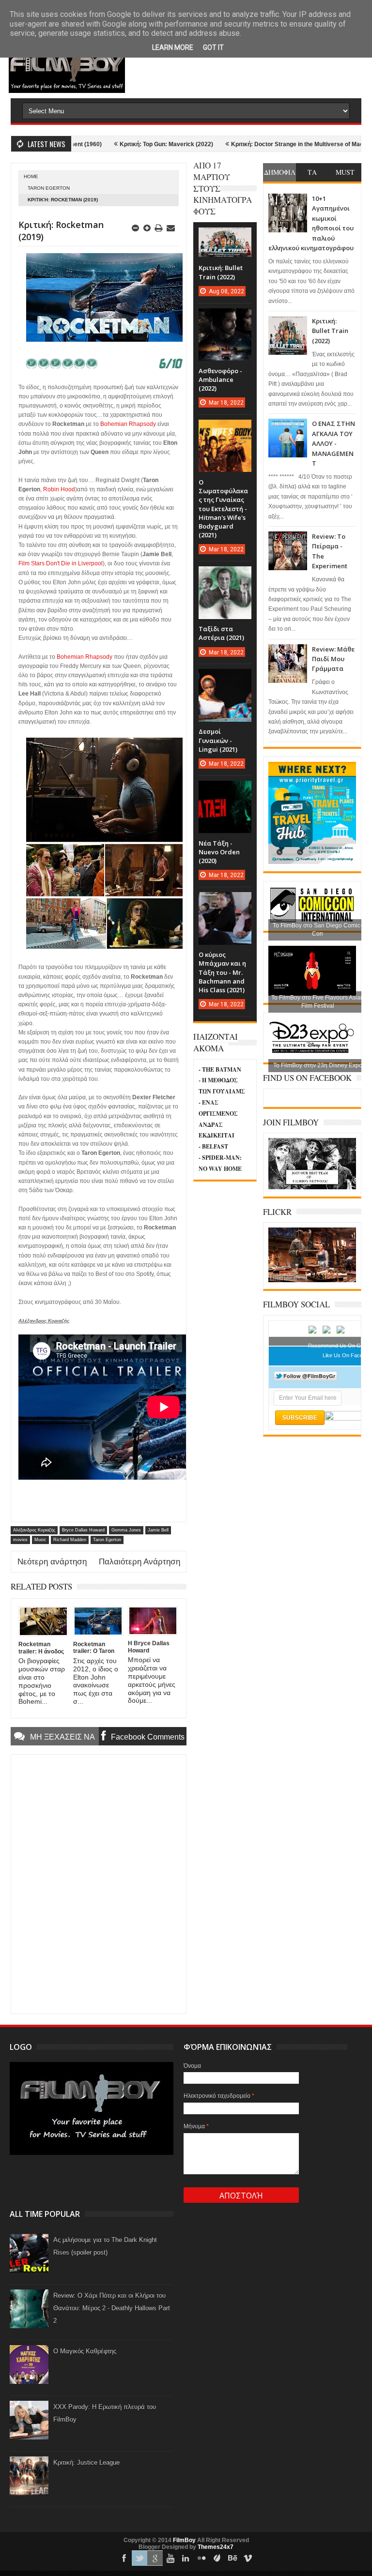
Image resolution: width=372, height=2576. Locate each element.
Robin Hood (59, 489)
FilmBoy (184, 2540)
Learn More (173, 47)
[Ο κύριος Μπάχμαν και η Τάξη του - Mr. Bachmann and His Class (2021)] (225, 902)
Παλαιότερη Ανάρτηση (139, 1562)
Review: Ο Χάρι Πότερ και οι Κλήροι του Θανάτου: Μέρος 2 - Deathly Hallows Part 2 (112, 2308)
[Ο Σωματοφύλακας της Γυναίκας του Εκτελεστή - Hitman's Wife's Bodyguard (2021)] (225, 429)
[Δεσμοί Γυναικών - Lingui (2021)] (225, 679)
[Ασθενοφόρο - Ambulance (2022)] (225, 318)
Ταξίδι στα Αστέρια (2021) (221, 633)
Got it (213, 47)
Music (40, 1540)
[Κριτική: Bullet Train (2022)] (225, 237)
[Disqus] (99, 1883)
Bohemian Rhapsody (128, 424)
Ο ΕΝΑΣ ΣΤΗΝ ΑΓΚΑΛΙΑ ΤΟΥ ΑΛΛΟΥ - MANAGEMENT (333, 443)
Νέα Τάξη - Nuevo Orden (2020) (219, 852)
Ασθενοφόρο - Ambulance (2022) (220, 379)
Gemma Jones (126, 1530)
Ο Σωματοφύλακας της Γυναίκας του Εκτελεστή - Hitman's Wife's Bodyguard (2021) (223, 508)
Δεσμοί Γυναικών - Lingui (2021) (218, 740)
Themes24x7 (216, 2547)
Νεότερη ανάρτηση (52, 1562)
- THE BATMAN (220, 1069)
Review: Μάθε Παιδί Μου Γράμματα (333, 659)
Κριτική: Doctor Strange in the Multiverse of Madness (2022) (266, 144)
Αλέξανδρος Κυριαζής (34, 1530)
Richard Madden (70, 1540)
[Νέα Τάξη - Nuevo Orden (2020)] (225, 790)
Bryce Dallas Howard (83, 1530)
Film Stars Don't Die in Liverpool (61, 563)
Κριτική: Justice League (86, 2462)
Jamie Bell (158, 1530)
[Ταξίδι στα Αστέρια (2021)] (225, 576)
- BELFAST (213, 1146)
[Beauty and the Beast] (312, 1280)
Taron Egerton (49, 188)
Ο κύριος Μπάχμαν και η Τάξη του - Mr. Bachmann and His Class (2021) (222, 972)
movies (20, 1540)
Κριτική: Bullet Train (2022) (330, 331)
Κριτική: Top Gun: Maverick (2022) (119, 144)
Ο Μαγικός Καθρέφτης (85, 2351)
